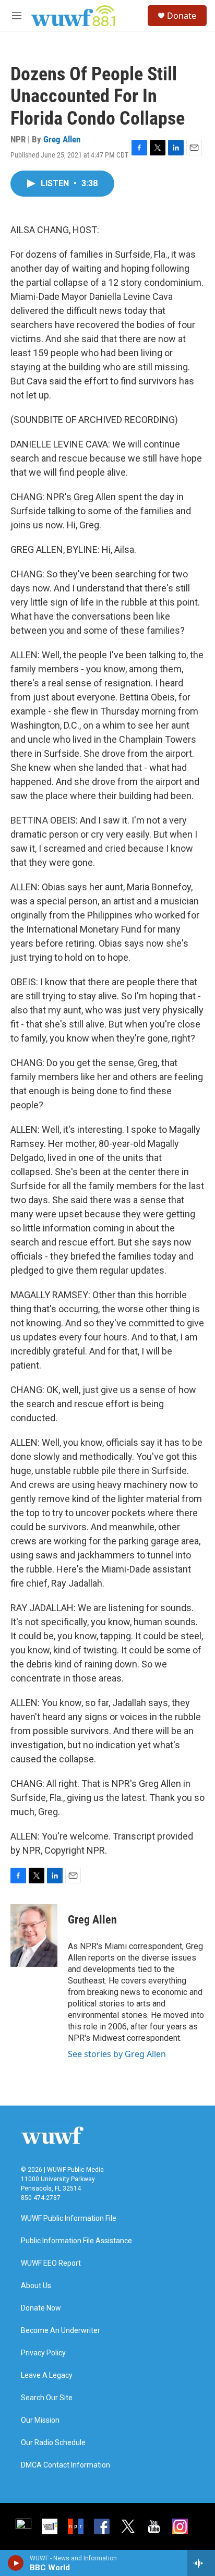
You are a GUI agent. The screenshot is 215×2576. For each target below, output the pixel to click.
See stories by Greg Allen (117, 2054)
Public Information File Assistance (76, 2241)
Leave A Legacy (47, 2375)
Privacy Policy (43, 2353)
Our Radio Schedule (53, 2443)
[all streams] (201, 2563)
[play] (16, 2563)
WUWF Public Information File (69, 2218)
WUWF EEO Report (51, 2263)
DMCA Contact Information (65, 2465)
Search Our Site (47, 2398)
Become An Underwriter (61, 2331)
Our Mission (40, 2420)
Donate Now (41, 2308)
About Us (36, 2286)
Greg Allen (62, 139)
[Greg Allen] (34, 1936)
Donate (182, 16)
